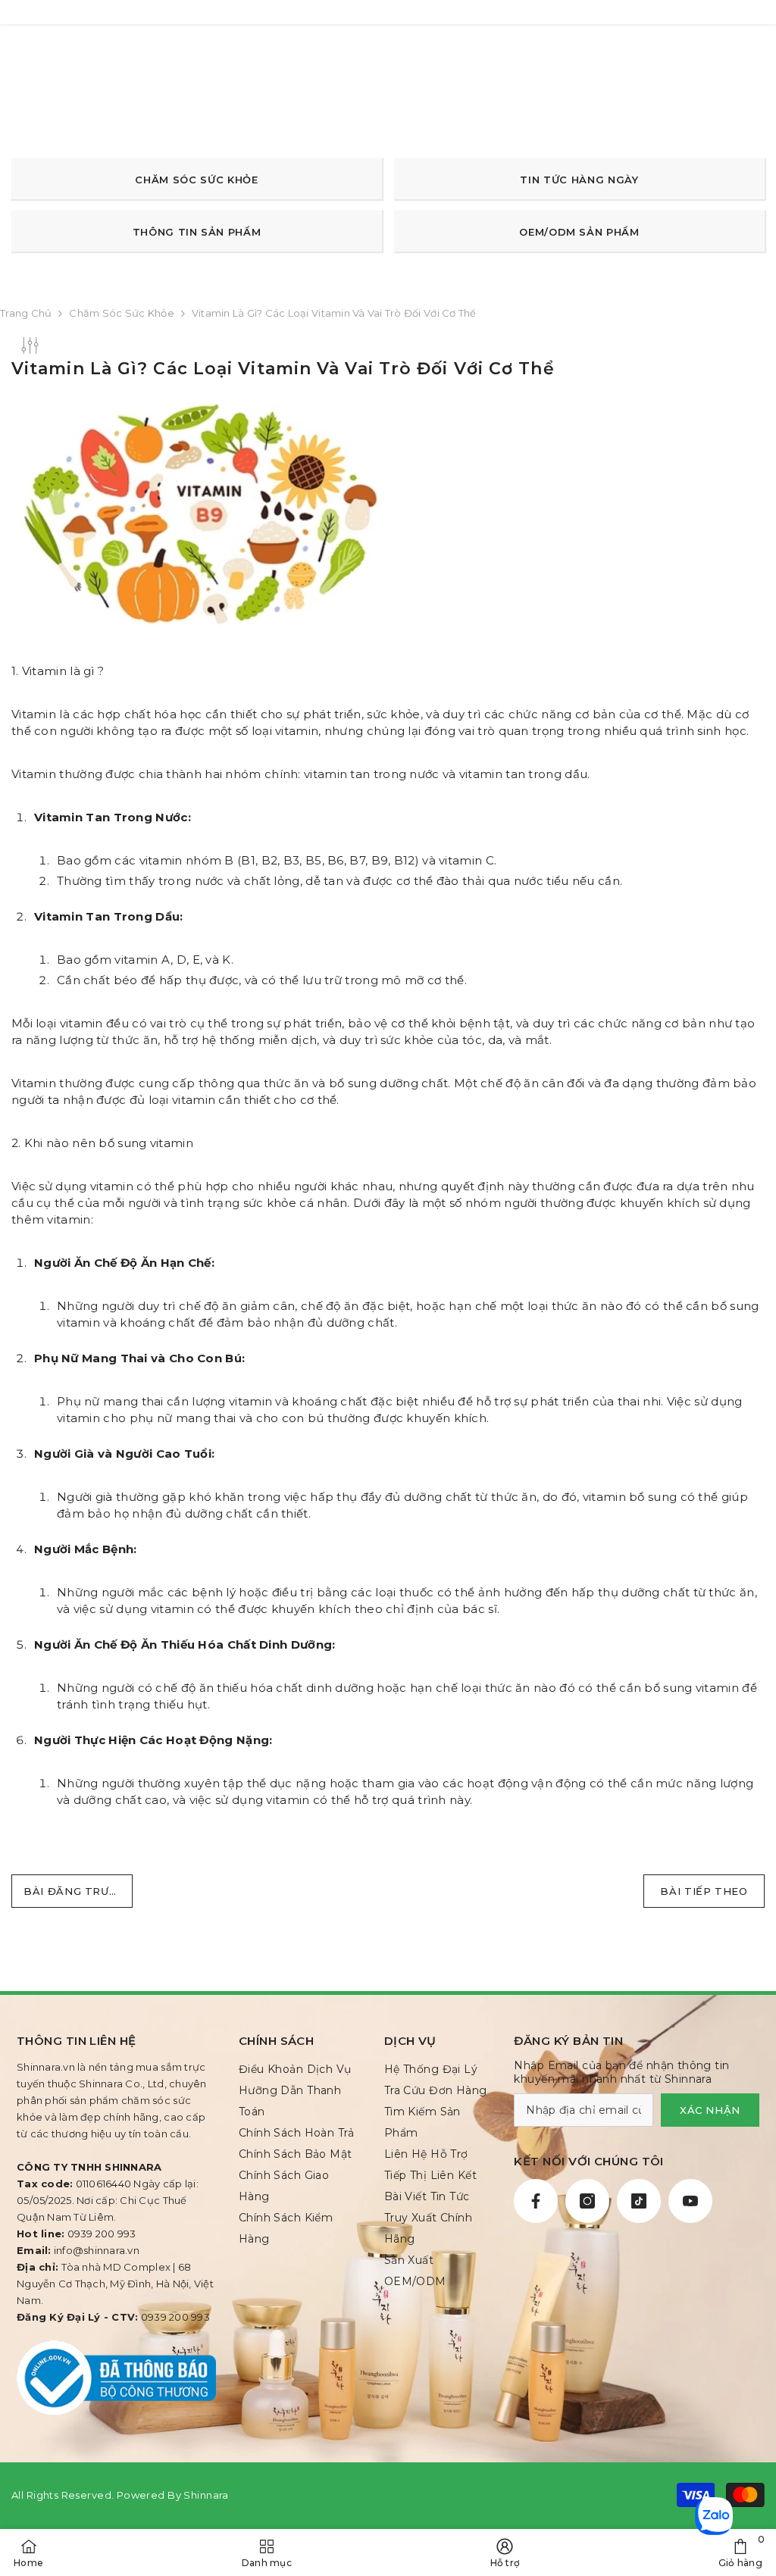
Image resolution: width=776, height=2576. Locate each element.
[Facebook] (536, 2201)
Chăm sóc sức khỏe (121, 313)
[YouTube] (690, 2201)
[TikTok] (639, 2201)
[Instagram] (587, 2201)
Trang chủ (26, 313)
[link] (740, 2553)
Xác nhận (710, 2110)
